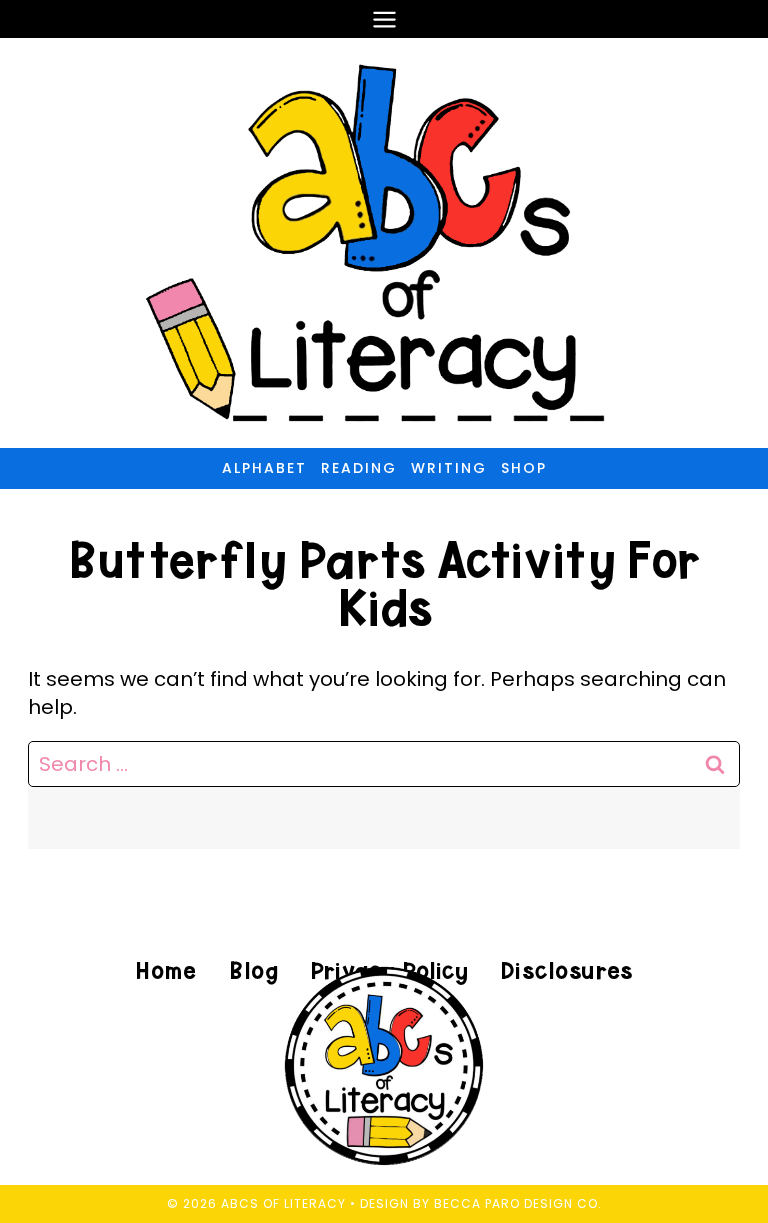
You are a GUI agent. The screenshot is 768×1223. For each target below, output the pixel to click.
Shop (524, 468)
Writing (449, 468)
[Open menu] (384, 19)
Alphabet (264, 468)
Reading (359, 468)
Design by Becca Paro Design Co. (481, 1203)
